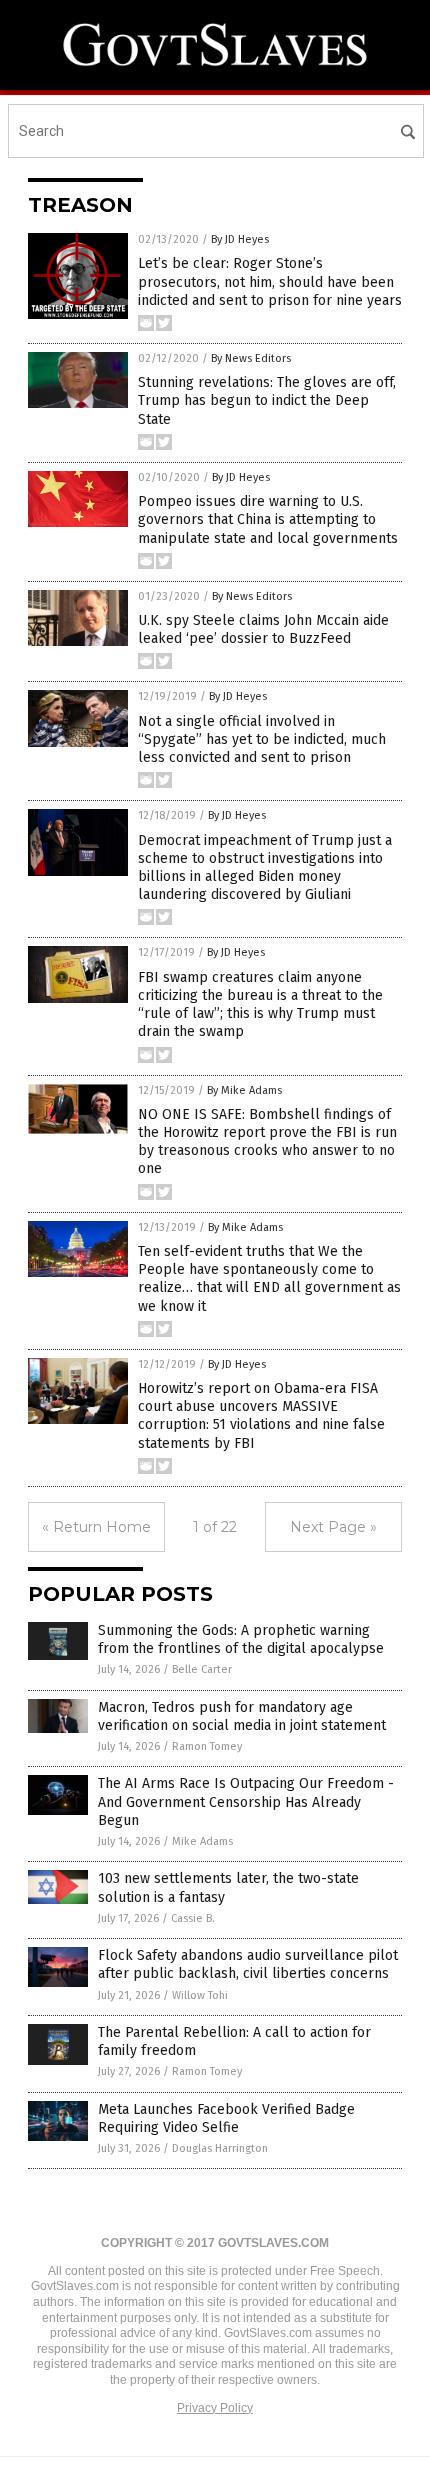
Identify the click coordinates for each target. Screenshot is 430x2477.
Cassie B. (193, 1918)
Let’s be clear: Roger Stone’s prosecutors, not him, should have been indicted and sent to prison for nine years (270, 281)
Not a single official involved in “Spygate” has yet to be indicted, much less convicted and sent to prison (262, 739)
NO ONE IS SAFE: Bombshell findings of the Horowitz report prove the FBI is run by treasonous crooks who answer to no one (267, 1142)
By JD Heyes (240, 239)
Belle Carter (202, 1669)
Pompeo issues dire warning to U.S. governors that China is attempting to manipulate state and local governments (268, 519)
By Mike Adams (244, 1090)
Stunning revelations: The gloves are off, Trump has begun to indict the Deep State (267, 400)
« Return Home (96, 1527)
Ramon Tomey (207, 1746)
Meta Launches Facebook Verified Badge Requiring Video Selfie (226, 2118)
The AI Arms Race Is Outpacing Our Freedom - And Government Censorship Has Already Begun (246, 1801)
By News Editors (251, 358)
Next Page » (333, 1527)
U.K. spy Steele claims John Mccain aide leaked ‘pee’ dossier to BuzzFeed (263, 629)
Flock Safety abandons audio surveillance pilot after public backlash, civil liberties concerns (248, 1964)
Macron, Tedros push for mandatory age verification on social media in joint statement (242, 1716)
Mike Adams (202, 1841)
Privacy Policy (215, 2408)
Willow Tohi (200, 1995)
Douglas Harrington (220, 2148)
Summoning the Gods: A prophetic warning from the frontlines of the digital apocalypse (241, 1639)
